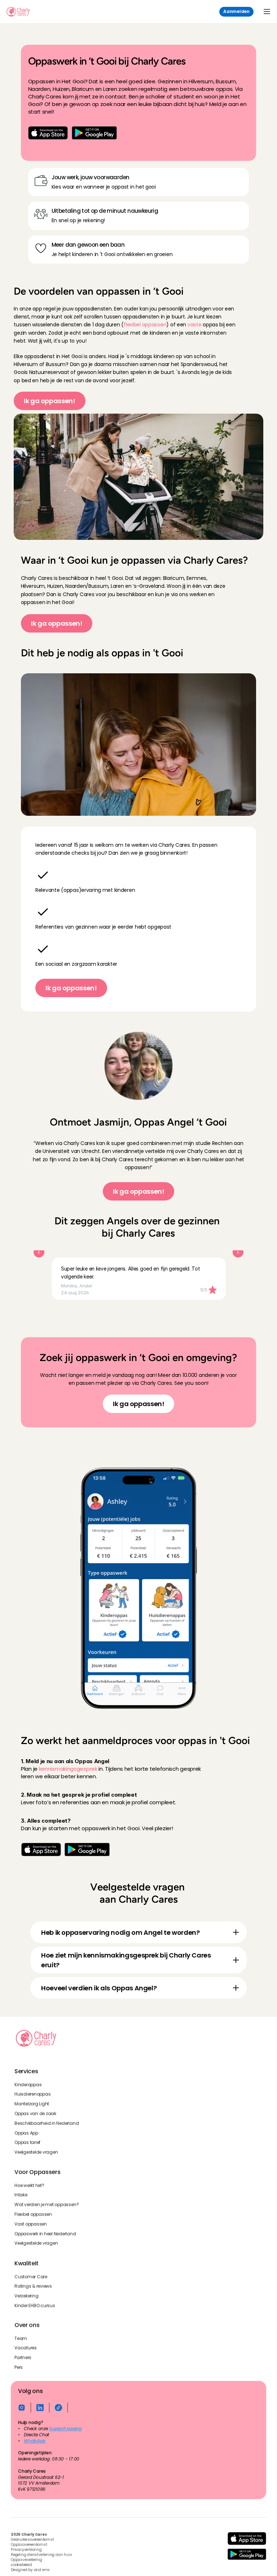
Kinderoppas (28, 2085)
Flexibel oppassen (33, 2214)
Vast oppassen (31, 2224)
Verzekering (26, 2296)
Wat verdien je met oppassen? (47, 2205)
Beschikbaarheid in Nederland (47, 2123)
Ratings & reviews (33, 2286)
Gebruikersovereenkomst (32, 2540)
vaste (195, 325)
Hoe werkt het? (29, 2185)
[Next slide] (238, 1252)
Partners (23, 2358)
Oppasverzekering (27, 2560)
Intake (21, 2195)
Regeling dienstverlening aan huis (41, 2555)
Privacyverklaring (26, 2550)
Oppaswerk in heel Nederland (45, 2234)
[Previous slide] (39, 1252)
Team (21, 2338)
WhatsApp (35, 2441)
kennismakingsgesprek (68, 1769)
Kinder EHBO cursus (35, 2306)
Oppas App (26, 2133)
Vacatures (26, 2348)
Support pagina (65, 2429)
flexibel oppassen (145, 325)
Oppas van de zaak (35, 2114)
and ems (42, 2570)
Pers (19, 2367)
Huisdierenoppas (32, 2095)
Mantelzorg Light (32, 2104)
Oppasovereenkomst (29, 2545)
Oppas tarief (27, 2143)
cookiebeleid (21, 2565)
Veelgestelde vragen (36, 2153)
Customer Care (31, 2276)
